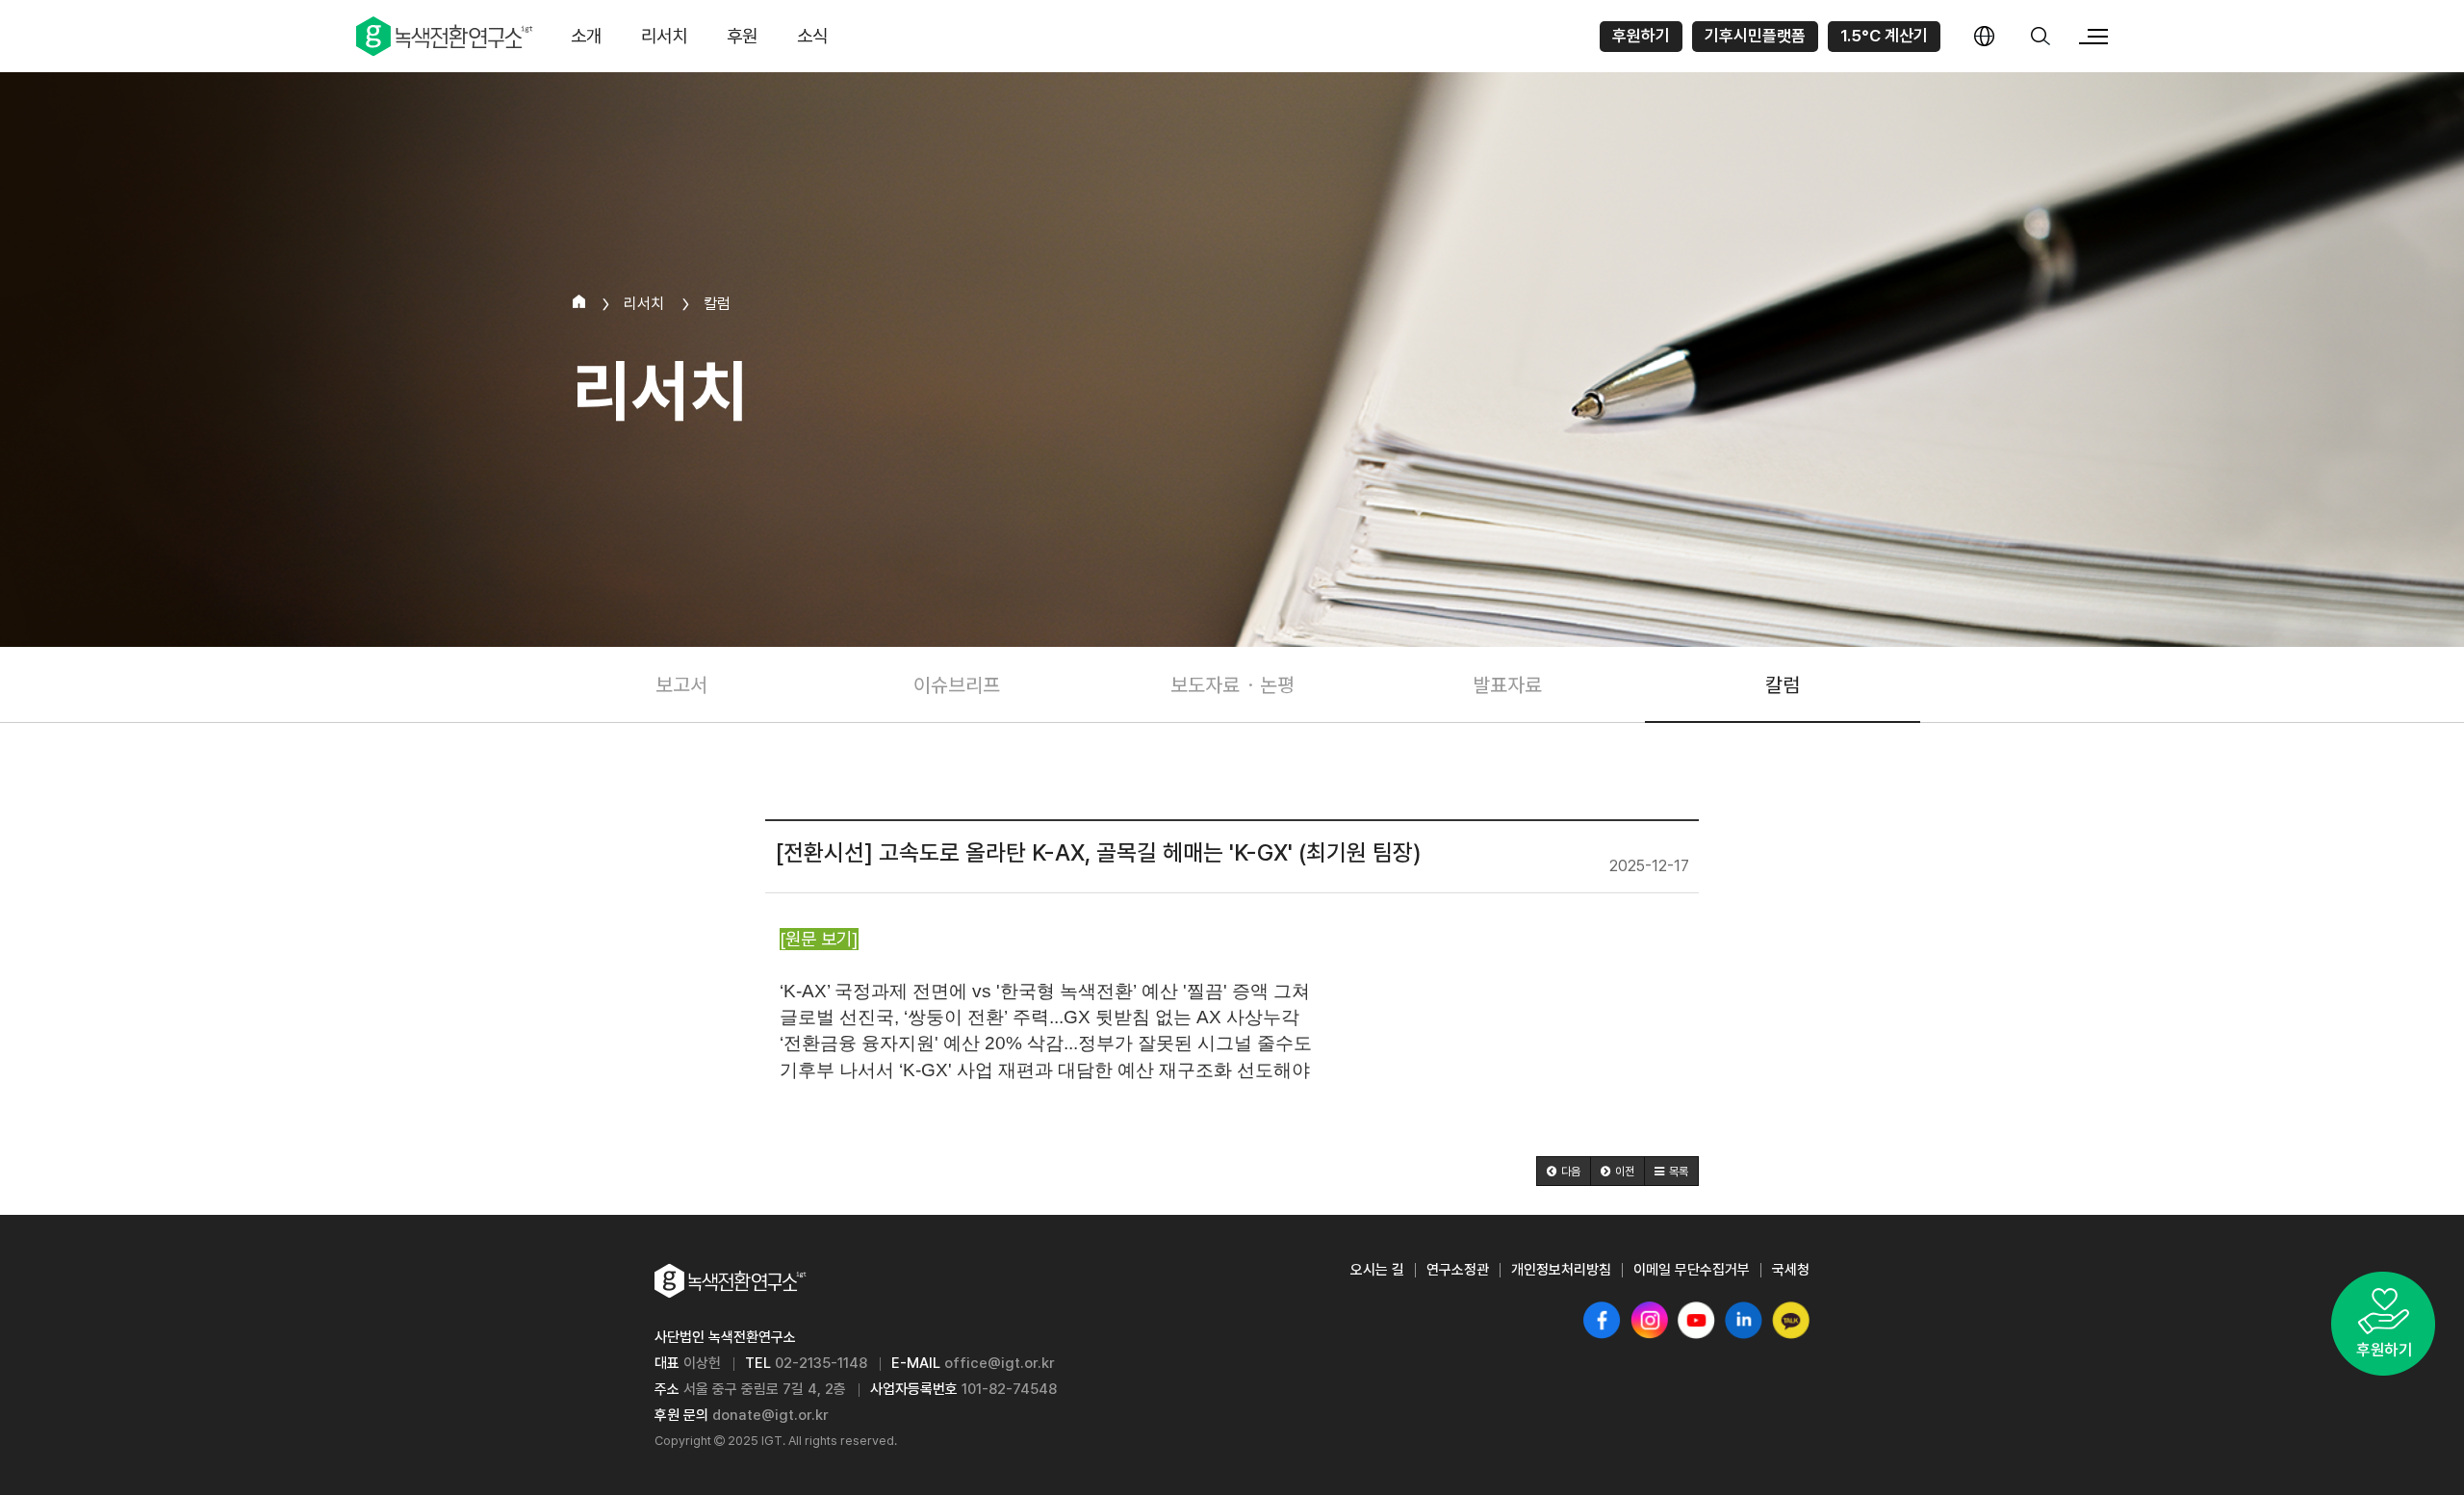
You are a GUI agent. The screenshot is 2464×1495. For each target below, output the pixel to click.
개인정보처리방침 (1561, 1270)
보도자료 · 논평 (1232, 684)
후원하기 (1641, 36)
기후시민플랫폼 (1755, 36)
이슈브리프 (957, 684)
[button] (1564, 1171)
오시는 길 (1377, 1270)
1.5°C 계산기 (1884, 36)
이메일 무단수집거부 (1692, 1270)
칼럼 (1783, 684)
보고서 (681, 684)
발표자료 (1507, 684)
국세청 (1791, 1270)
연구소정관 (1458, 1270)
